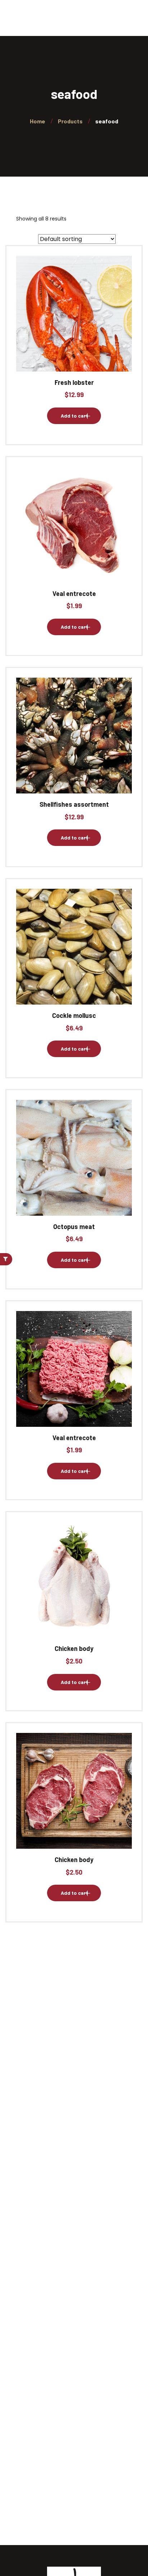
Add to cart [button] (74, 416)
